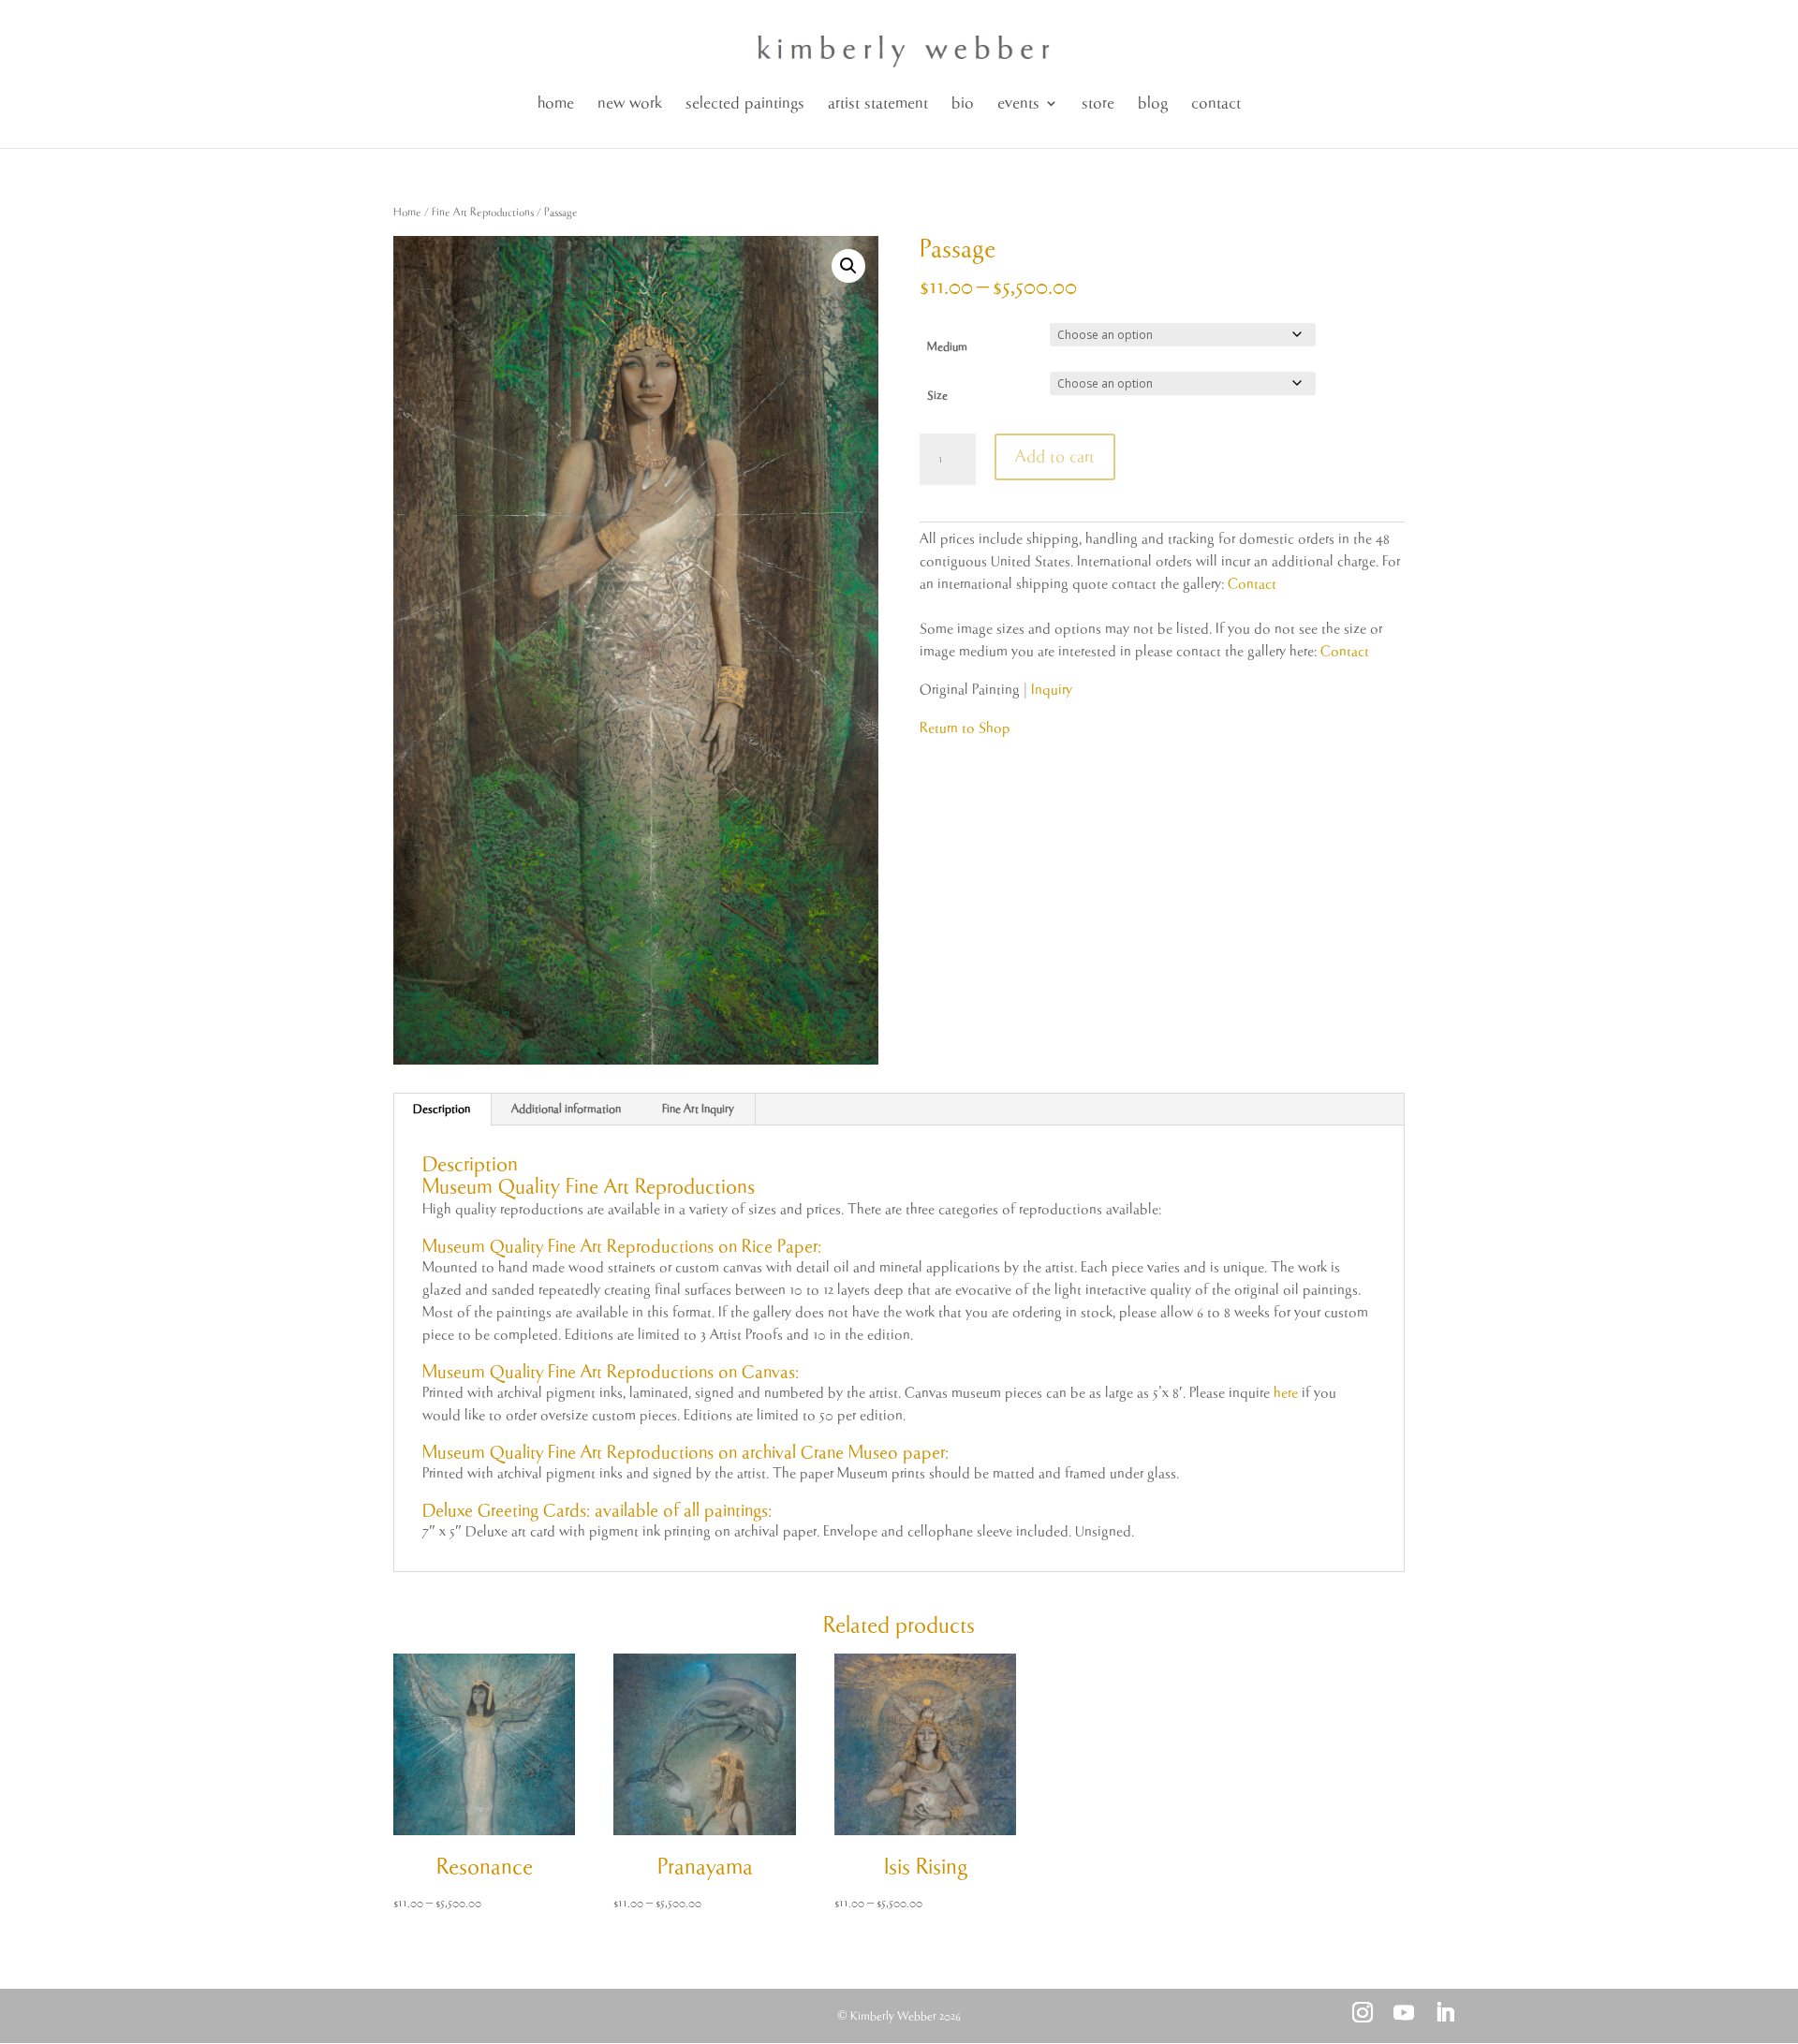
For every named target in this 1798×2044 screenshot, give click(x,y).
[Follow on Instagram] (1363, 2012)
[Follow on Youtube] (1404, 2012)
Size (937, 396)
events (1018, 103)
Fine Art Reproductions (483, 212)
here (1286, 1393)
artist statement (878, 103)
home (556, 103)
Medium (947, 347)
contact (1216, 103)
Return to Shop (965, 728)
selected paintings (745, 103)
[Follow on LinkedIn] (1445, 2012)
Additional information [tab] (566, 1109)
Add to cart (1055, 457)
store (1098, 103)
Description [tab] (442, 1109)
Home (407, 212)
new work (630, 103)
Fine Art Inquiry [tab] (698, 1109)
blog (1153, 103)
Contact (1252, 584)
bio (963, 103)
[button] (848, 266)
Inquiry (1052, 690)
